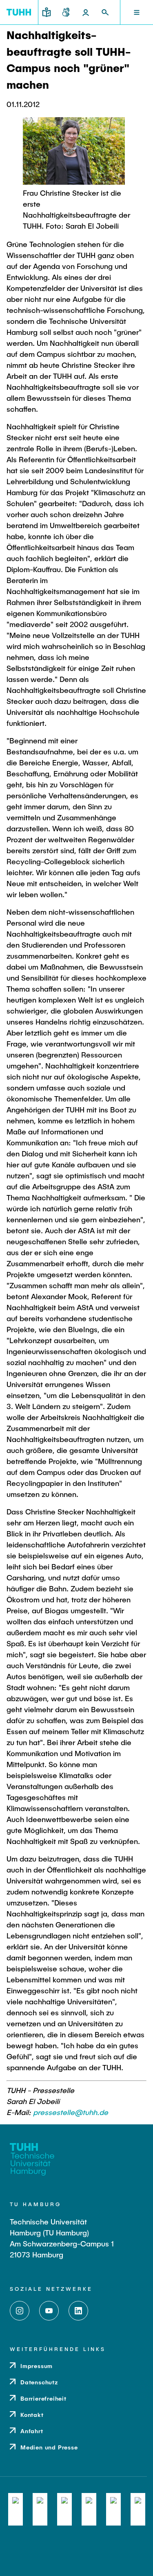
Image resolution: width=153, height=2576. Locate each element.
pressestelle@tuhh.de (71, 2112)
